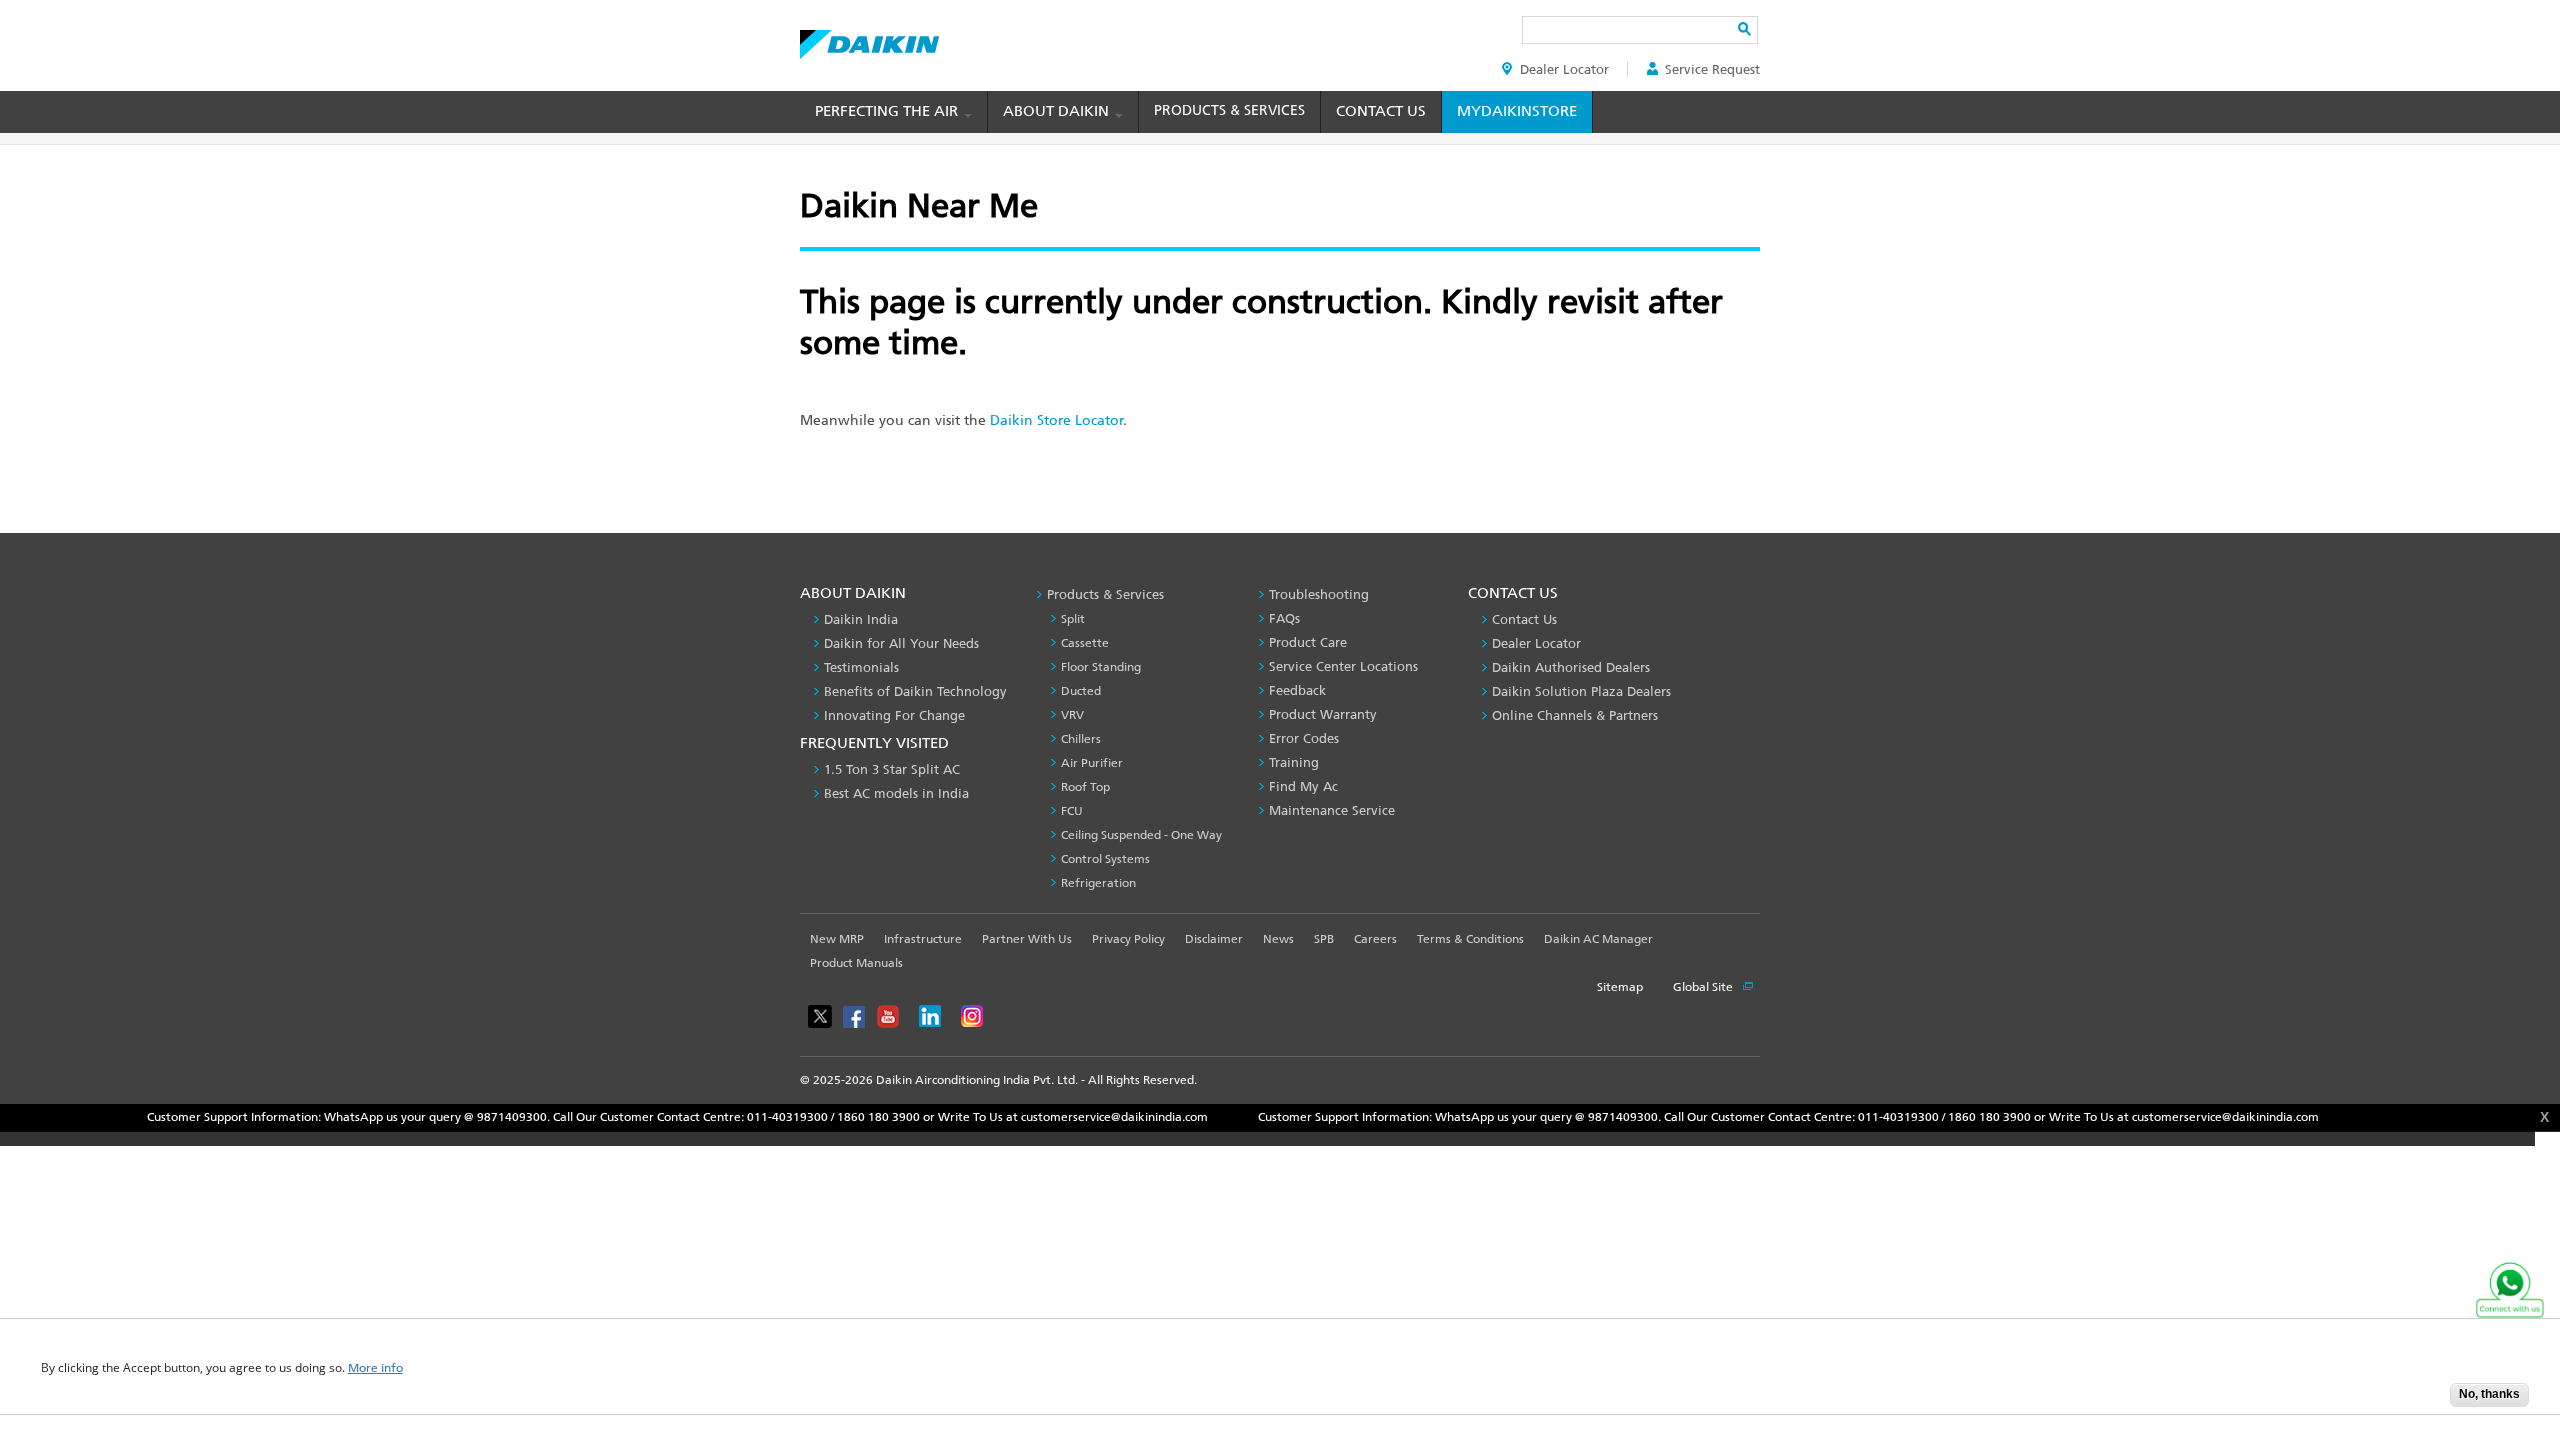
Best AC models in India (896, 793)
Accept (2420, 1400)
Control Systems (1105, 859)
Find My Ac (1303, 786)
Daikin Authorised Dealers (1571, 667)
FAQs (1284, 618)
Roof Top (1085, 787)
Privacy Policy (1128, 939)
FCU (1072, 811)
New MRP (837, 939)
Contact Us (1381, 111)
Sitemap (1620, 987)
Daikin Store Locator (1056, 420)
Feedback (1297, 690)
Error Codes (1304, 738)
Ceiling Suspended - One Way (1141, 835)
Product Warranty (1323, 714)
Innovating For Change (894, 715)
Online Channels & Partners (1575, 715)
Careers (1375, 939)
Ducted (1081, 691)
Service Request (1712, 69)
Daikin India (861, 619)
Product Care (1308, 642)
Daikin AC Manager (1598, 939)
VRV (1072, 715)
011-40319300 (724, 1117)
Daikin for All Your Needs (901, 643)
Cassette (1085, 643)
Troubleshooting (1319, 594)
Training (1294, 762)
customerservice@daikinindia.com (1051, 1117)
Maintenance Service (1332, 810)
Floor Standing (1101, 667)
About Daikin (1058, 111)
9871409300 (449, 1117)
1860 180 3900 (815, 1117)
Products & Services (1229, 110)
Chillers (1081, 739)
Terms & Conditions (1470, 939)
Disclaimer (1214, 939)
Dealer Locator (1564, 69)
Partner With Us (1027, 939)
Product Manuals (856, 963)
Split (1073, 619)
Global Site (1704, 987)
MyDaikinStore (1517, 111)
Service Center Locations (1343, 666)
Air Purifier (1092, 763)
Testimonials (861, 667)
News (1278, 939)
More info (375, 1368)
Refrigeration (1098, 883)
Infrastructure (923, 939)
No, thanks (2489, 1394)
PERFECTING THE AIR (888, 111)
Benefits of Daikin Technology (915, 691)
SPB (1324, 939)
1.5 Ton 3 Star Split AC (892, 769)
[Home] (869, 39)
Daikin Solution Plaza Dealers (1581, 691)
